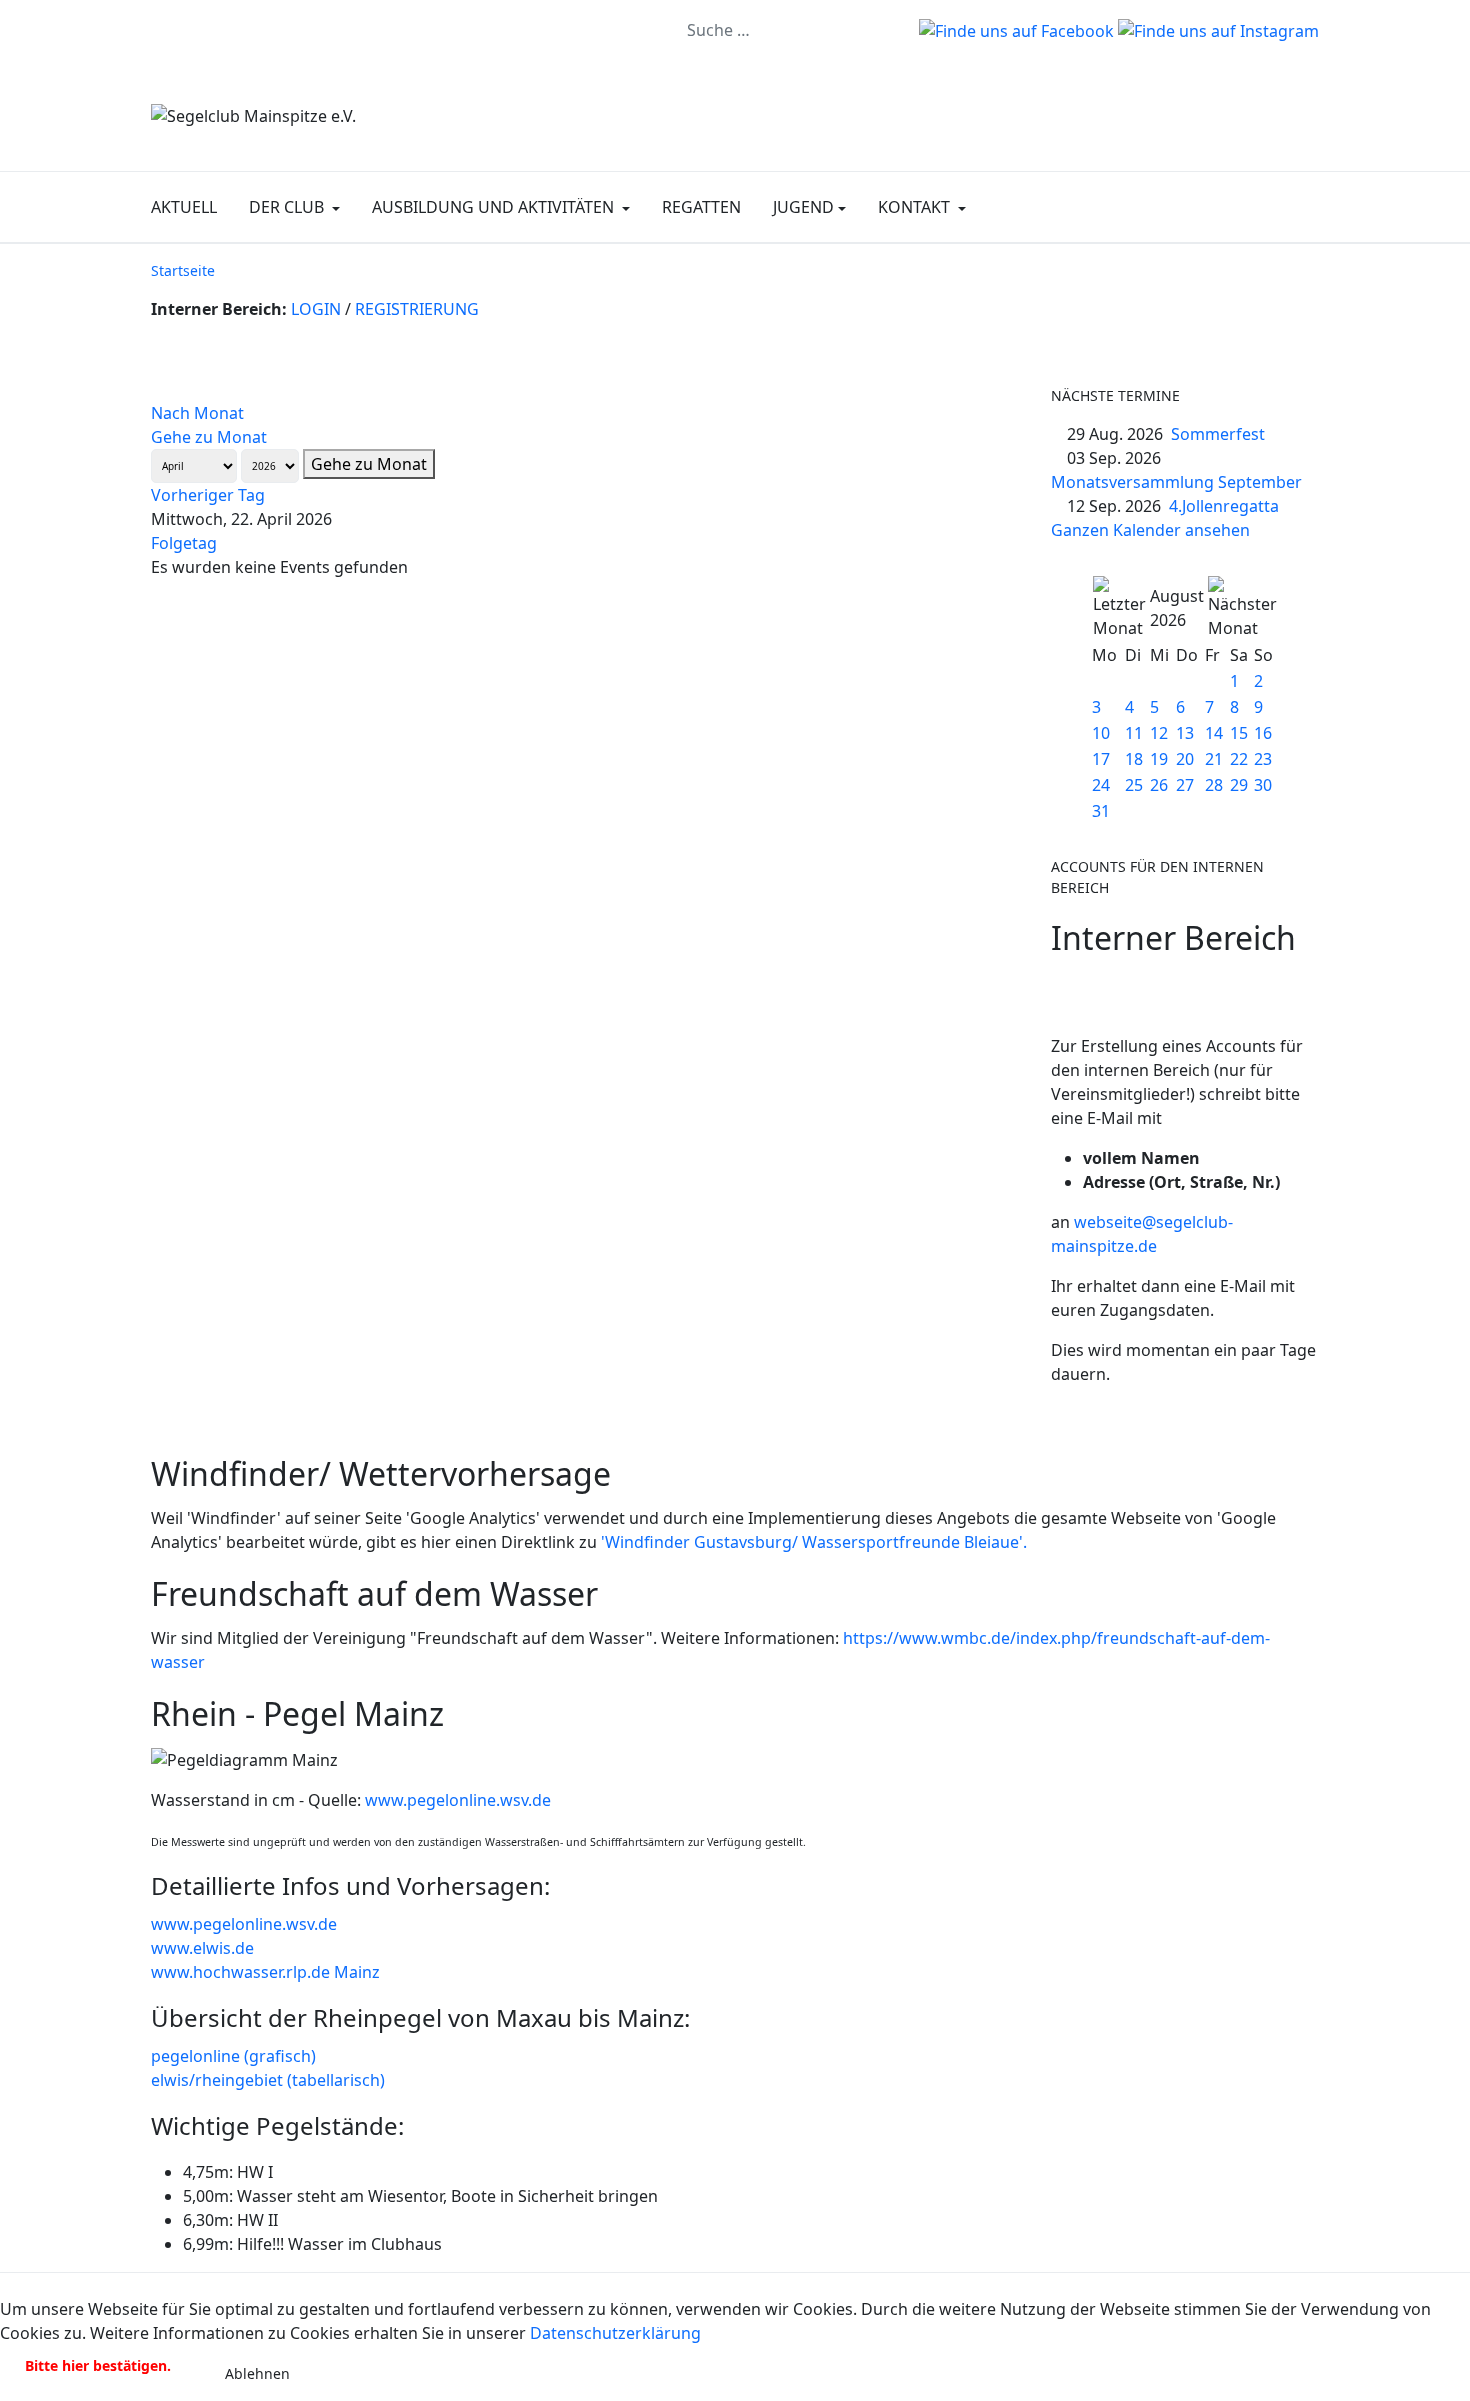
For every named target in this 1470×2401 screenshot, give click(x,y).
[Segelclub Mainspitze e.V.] (253, 114)
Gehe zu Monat (209, 437)
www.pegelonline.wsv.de (458, 1800)
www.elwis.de (202, 1948)
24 (1101, 785)
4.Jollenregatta (1224, 506)
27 (1185, 785)
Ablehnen (257, 2373)
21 (1214, 759)
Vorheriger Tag (208, 495)
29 (1239, 785)
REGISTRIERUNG (417, 309)
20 (1185, 759)
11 (1134, 733)
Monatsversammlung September (1176, 482)
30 (1263, 785)
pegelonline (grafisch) (233, 2056)
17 (1101, 759)
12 (1159, 733)
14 (1214, 733)
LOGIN (316, 309)
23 (1263, 759)
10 (1101, 733)
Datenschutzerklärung (615, 2333)
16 (1263, 733)
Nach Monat (197, 413)
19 (1159, 759)
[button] (294, 207)
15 (1239, 733)
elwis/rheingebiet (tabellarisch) (268, 2080)
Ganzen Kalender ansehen (1150, 530)
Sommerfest (1218, 434)
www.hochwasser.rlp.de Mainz (265, 1972)
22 (1239, 759)
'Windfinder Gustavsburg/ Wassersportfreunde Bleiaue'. (814, 1542)
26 (1159, 785)
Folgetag (184, 543)
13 (1185, 733)
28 (1214, 785)
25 (1134, 785)
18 (1134, 759)
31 (1101, 811)
